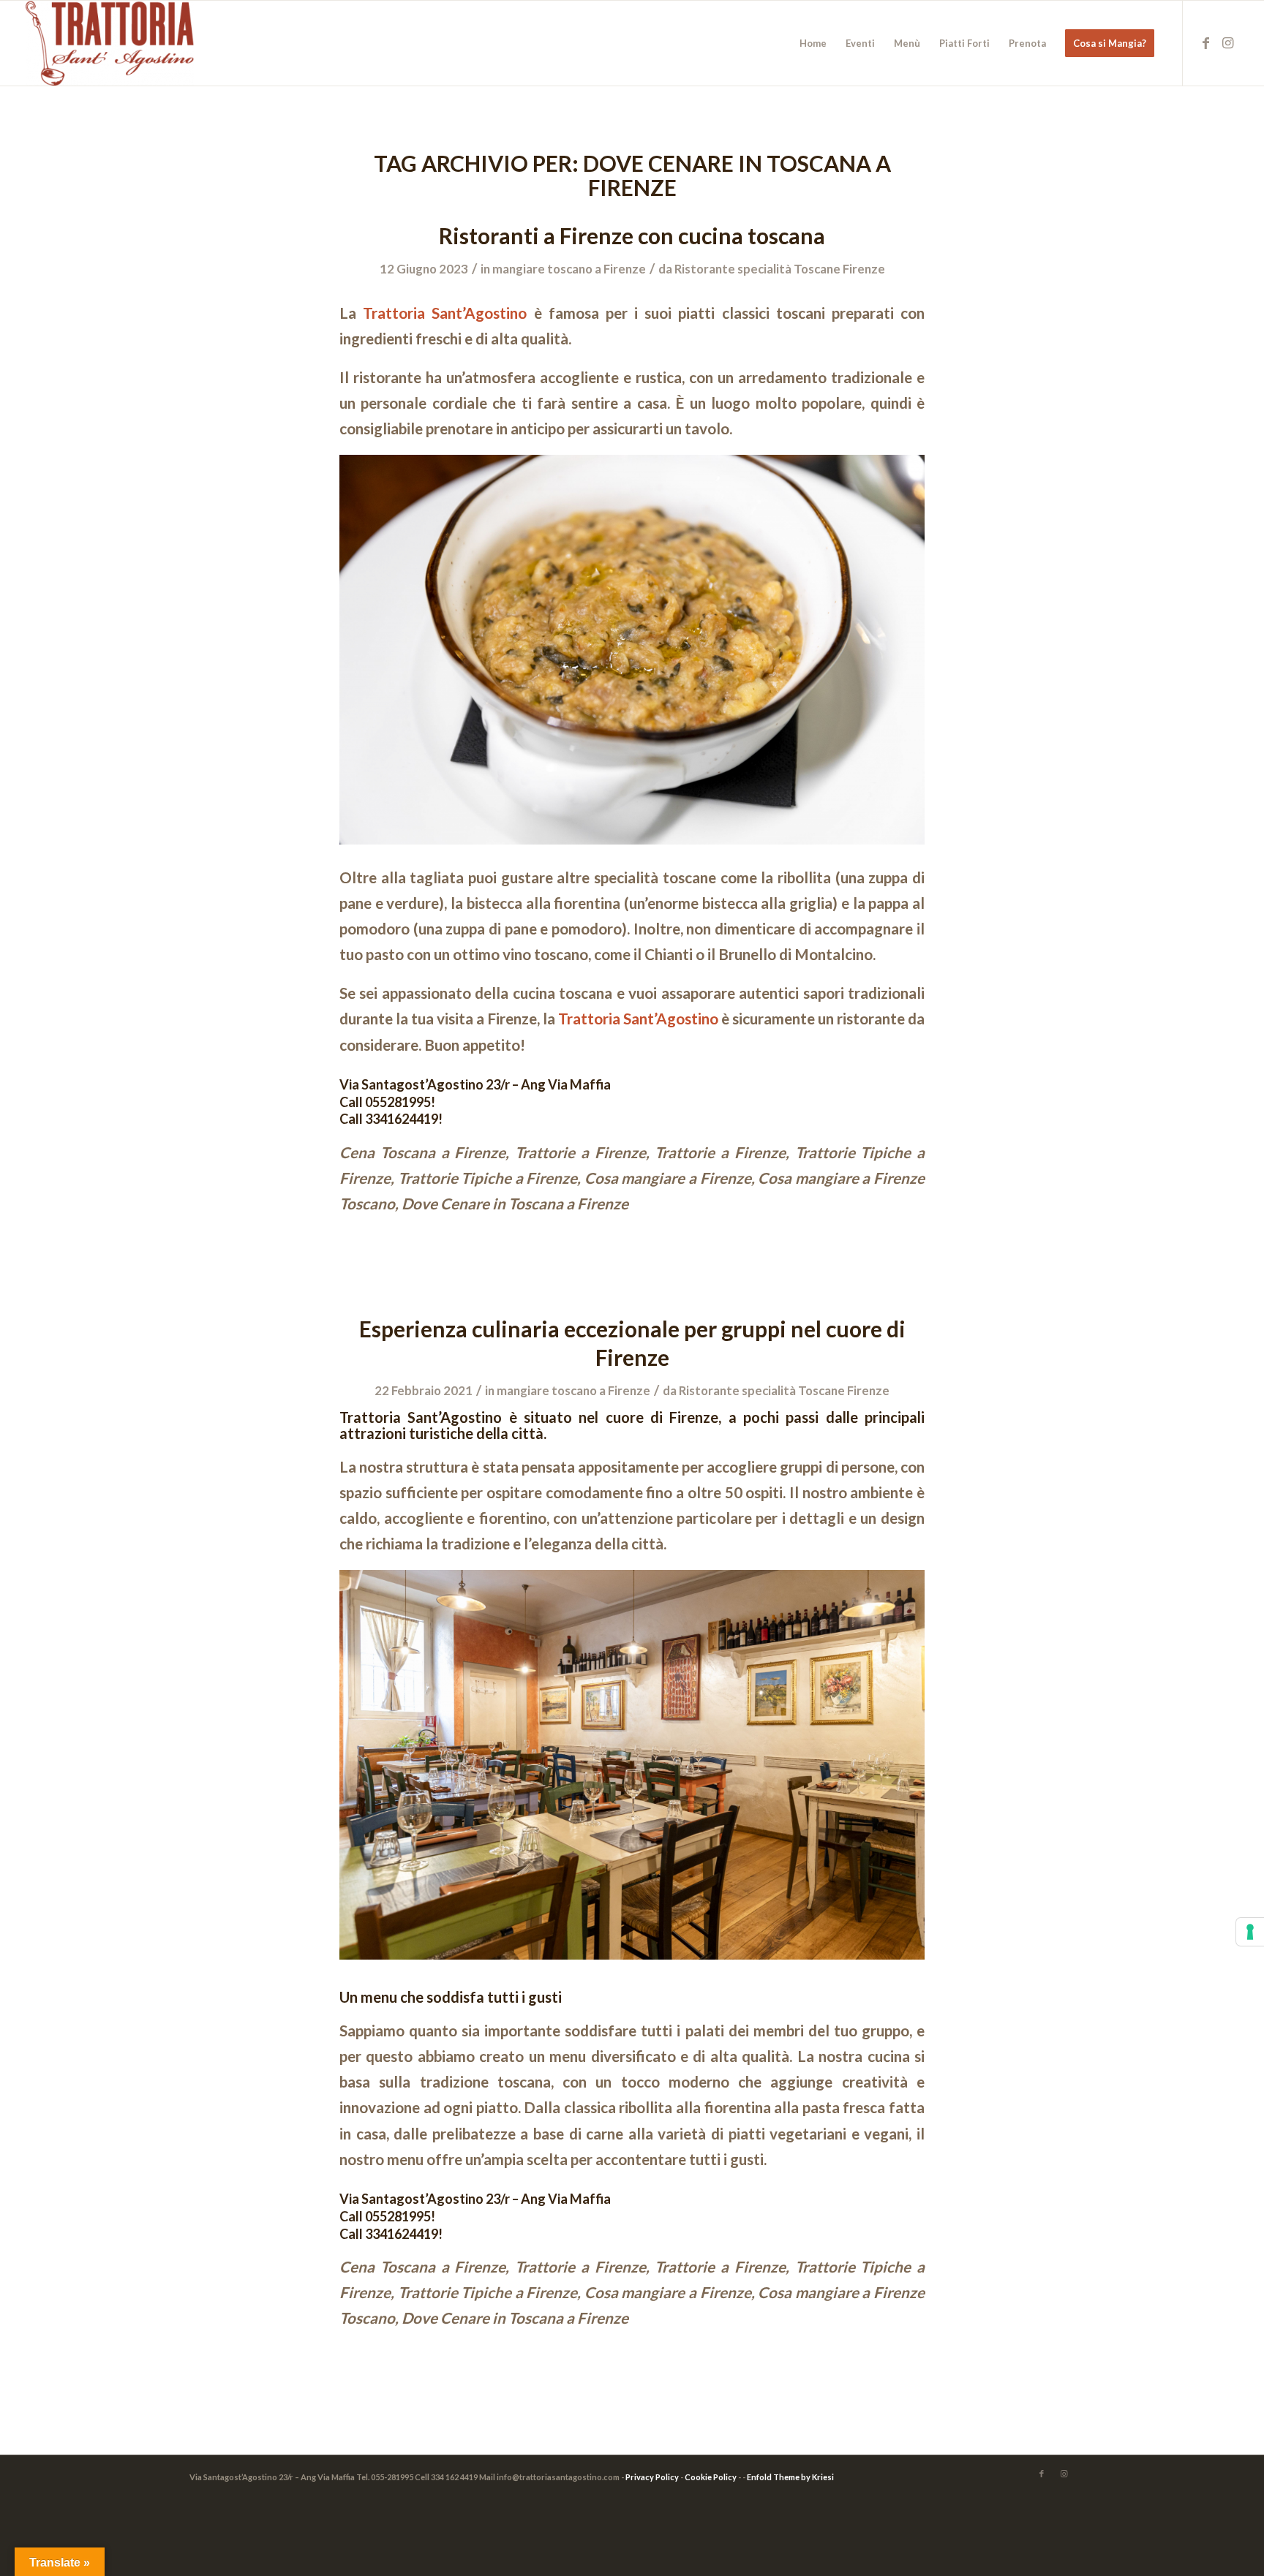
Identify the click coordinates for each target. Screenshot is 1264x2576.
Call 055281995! (387, 1102)
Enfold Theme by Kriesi (790, 2477)
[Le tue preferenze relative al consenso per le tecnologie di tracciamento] (1250, 1932)
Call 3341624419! (391, 1119)
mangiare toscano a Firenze (569, 269)
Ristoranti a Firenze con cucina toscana (632, 235)
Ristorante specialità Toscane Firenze (780, 269)
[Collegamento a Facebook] (1205, 42)
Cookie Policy (711, 2477)
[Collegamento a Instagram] (1227, 42)
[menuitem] (813, 43)
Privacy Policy (652, 2477)
